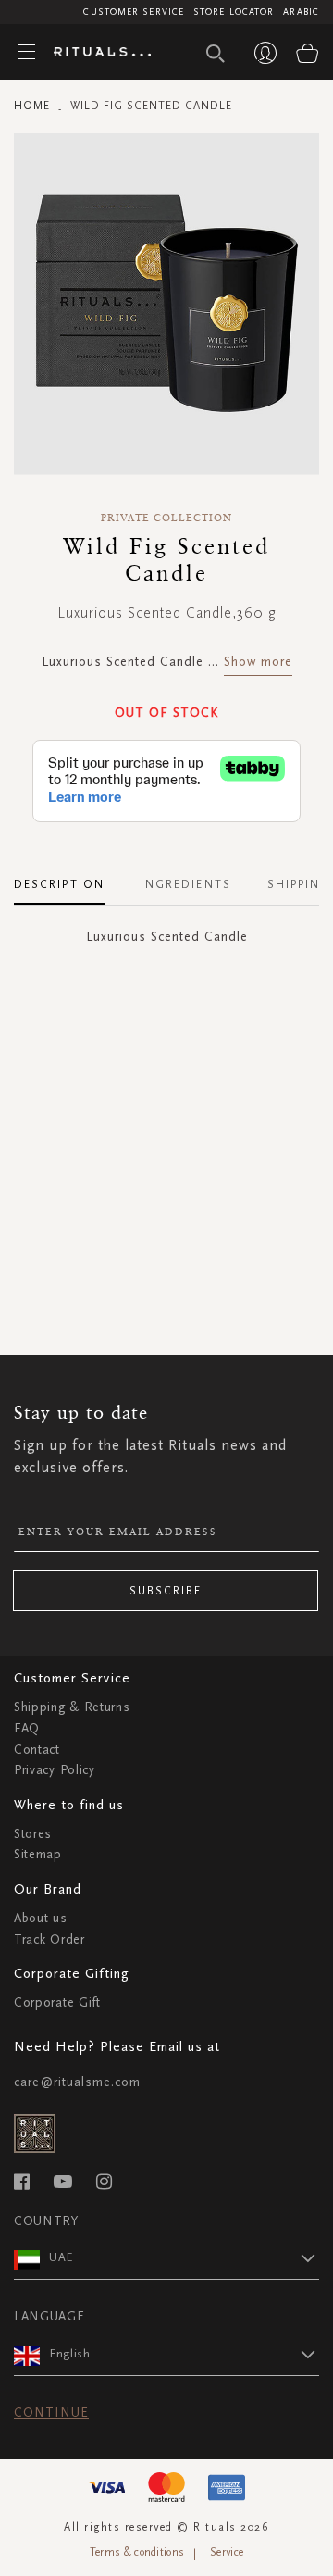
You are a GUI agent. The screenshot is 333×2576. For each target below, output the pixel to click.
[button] (184, 2257)
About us (41, 1918)
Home (32, 106)
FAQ (27, 1728)
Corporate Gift (57, 2002)
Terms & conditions (137, 2552)
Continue (51, 2413)
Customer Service (134, 12)
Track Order (49, 1939)
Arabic (301, 12)
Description (59, 884)
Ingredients (186, 884)
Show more (258, 662)
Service (227, 2552)
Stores (33, 1834)
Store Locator (234, 12)
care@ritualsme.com (77, 2082)
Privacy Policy (55, 1770)
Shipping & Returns (72, 1707)
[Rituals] (95, 53)
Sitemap (38, 1854)
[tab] (68, 878)
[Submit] (216, 54)
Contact (37, 1750)
